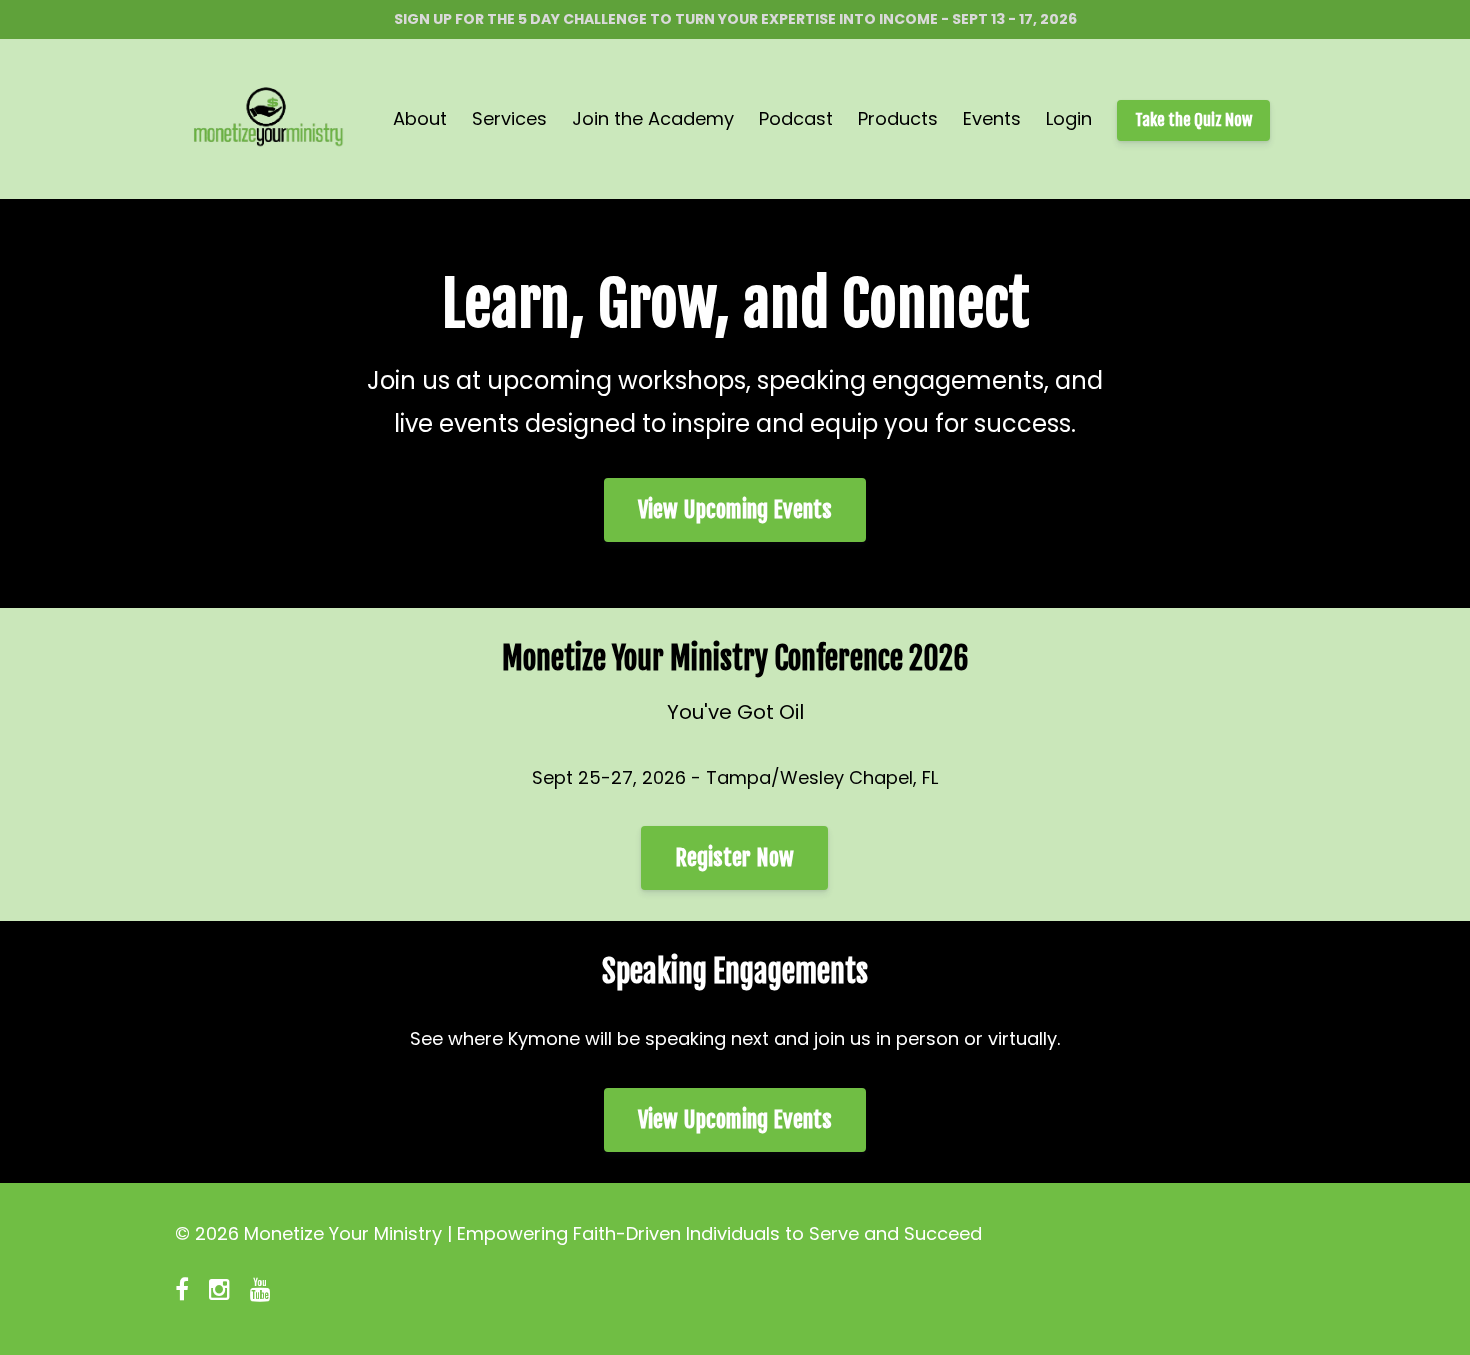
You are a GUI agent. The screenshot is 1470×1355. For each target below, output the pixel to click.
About (420, 118)
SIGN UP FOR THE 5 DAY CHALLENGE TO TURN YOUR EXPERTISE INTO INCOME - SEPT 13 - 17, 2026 (735, 19)
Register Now (734, 857)
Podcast (796, 118)
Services (509, 118)
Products (898, 118)
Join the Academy (653, 118)
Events (992, 118)
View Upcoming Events (735, 509)
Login (1069, 118)
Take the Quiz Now (1193, 120)
